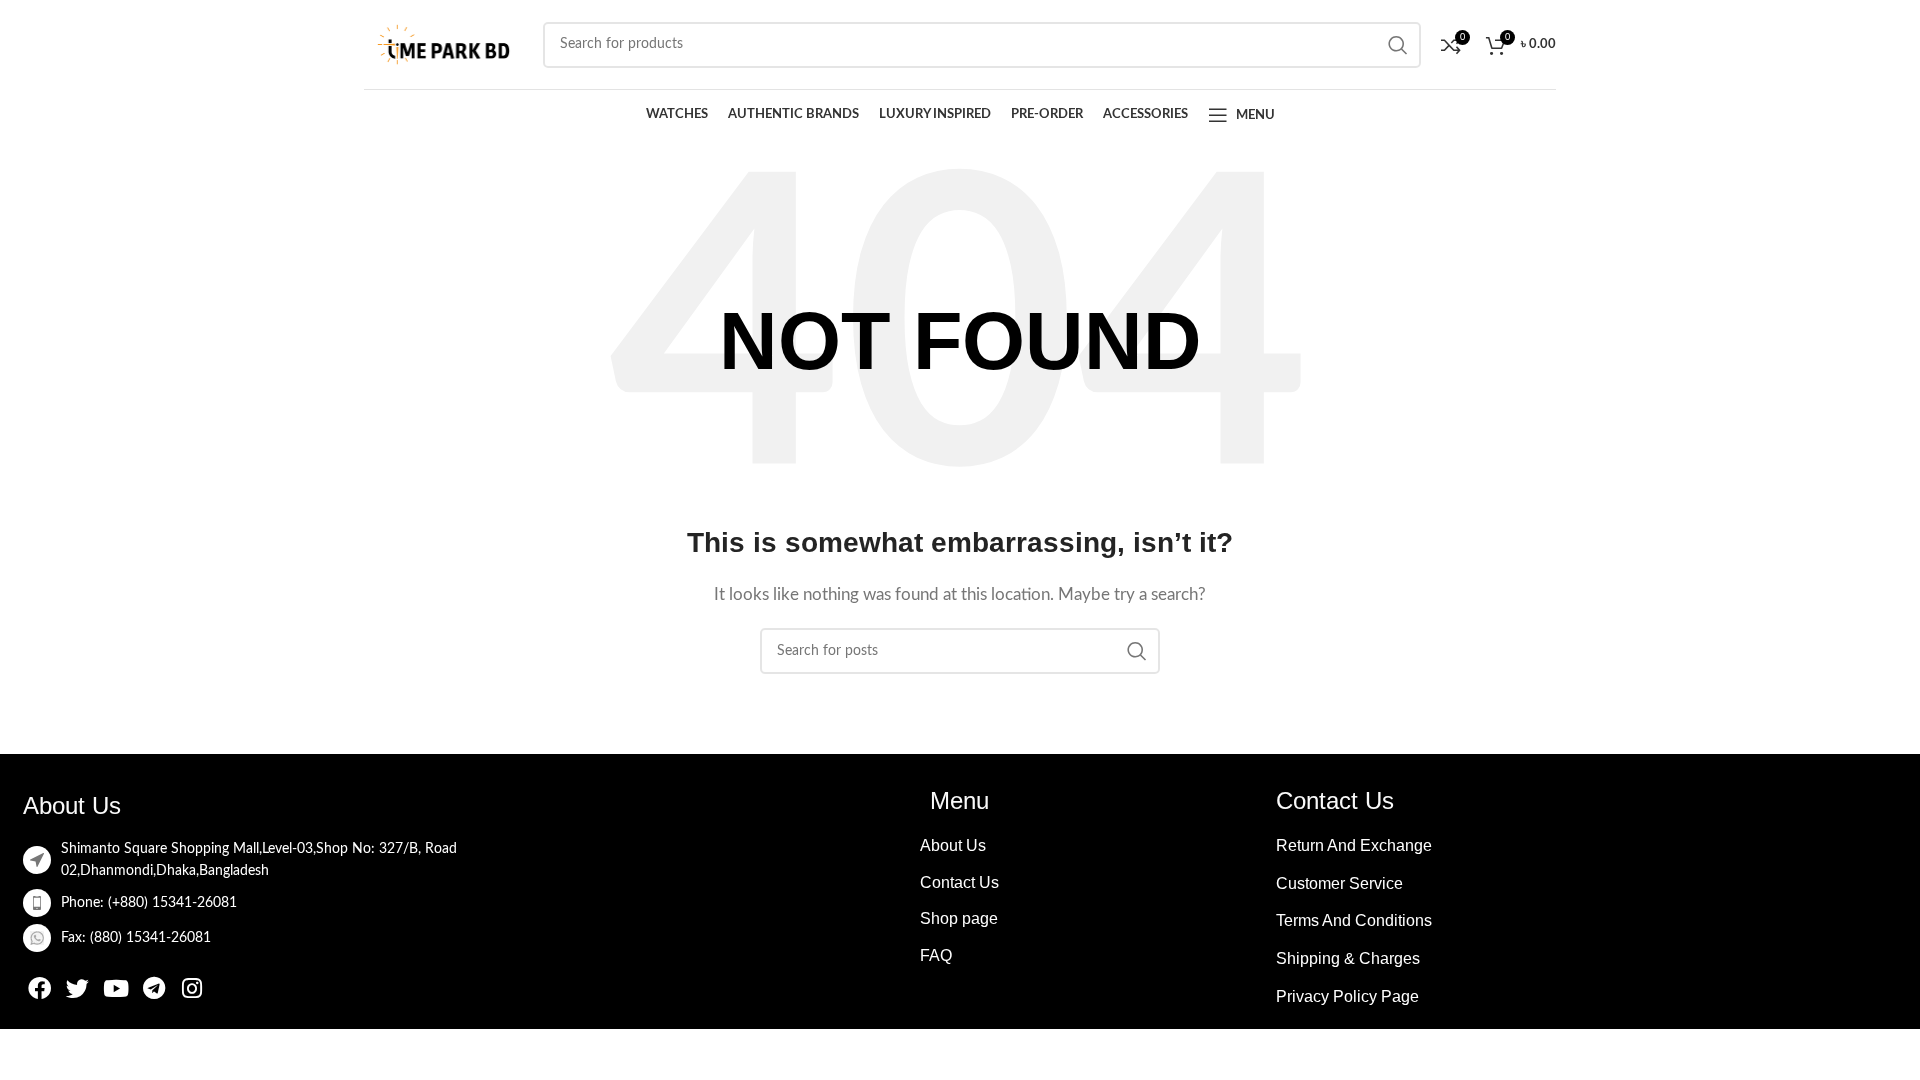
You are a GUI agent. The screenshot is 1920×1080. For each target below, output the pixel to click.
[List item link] (333, 903)
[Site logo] (443, 43)
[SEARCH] (1137, 651)
